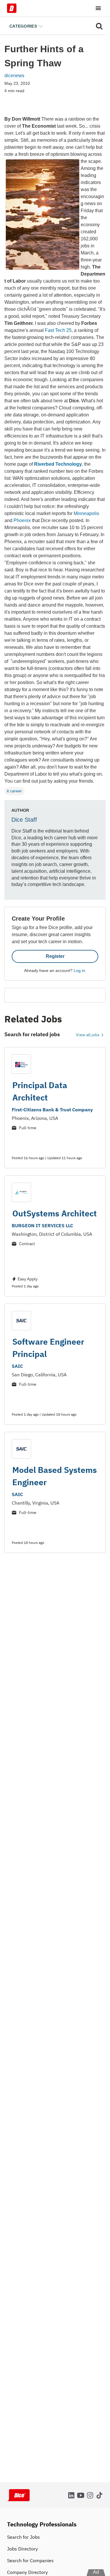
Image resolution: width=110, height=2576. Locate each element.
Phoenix (22, 520)
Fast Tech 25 (58, 330)
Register (55, 956)
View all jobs (88, 1035)
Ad (96, 2572)
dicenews (14, 76)
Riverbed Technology (58, 464)
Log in (79, 970)
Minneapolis (86, 513)
